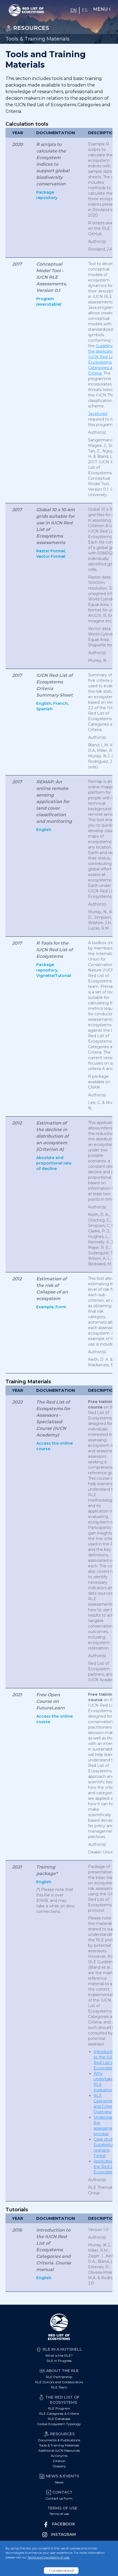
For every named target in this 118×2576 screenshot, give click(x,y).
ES (85, 10)
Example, (45, 1307)
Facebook (63, 2524)
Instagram (63, 2534)
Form (61, 1307)
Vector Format (51, 556)
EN (74, 10)
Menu (100, 9)
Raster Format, (51, 551)
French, (61, 703)
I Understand (61, 2571)
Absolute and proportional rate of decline (54, 1163)
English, (44, 703)
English (44, 830)
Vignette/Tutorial (54, 976)
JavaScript (98, 414)
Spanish (44, 709)
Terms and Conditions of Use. (49, 2557)
